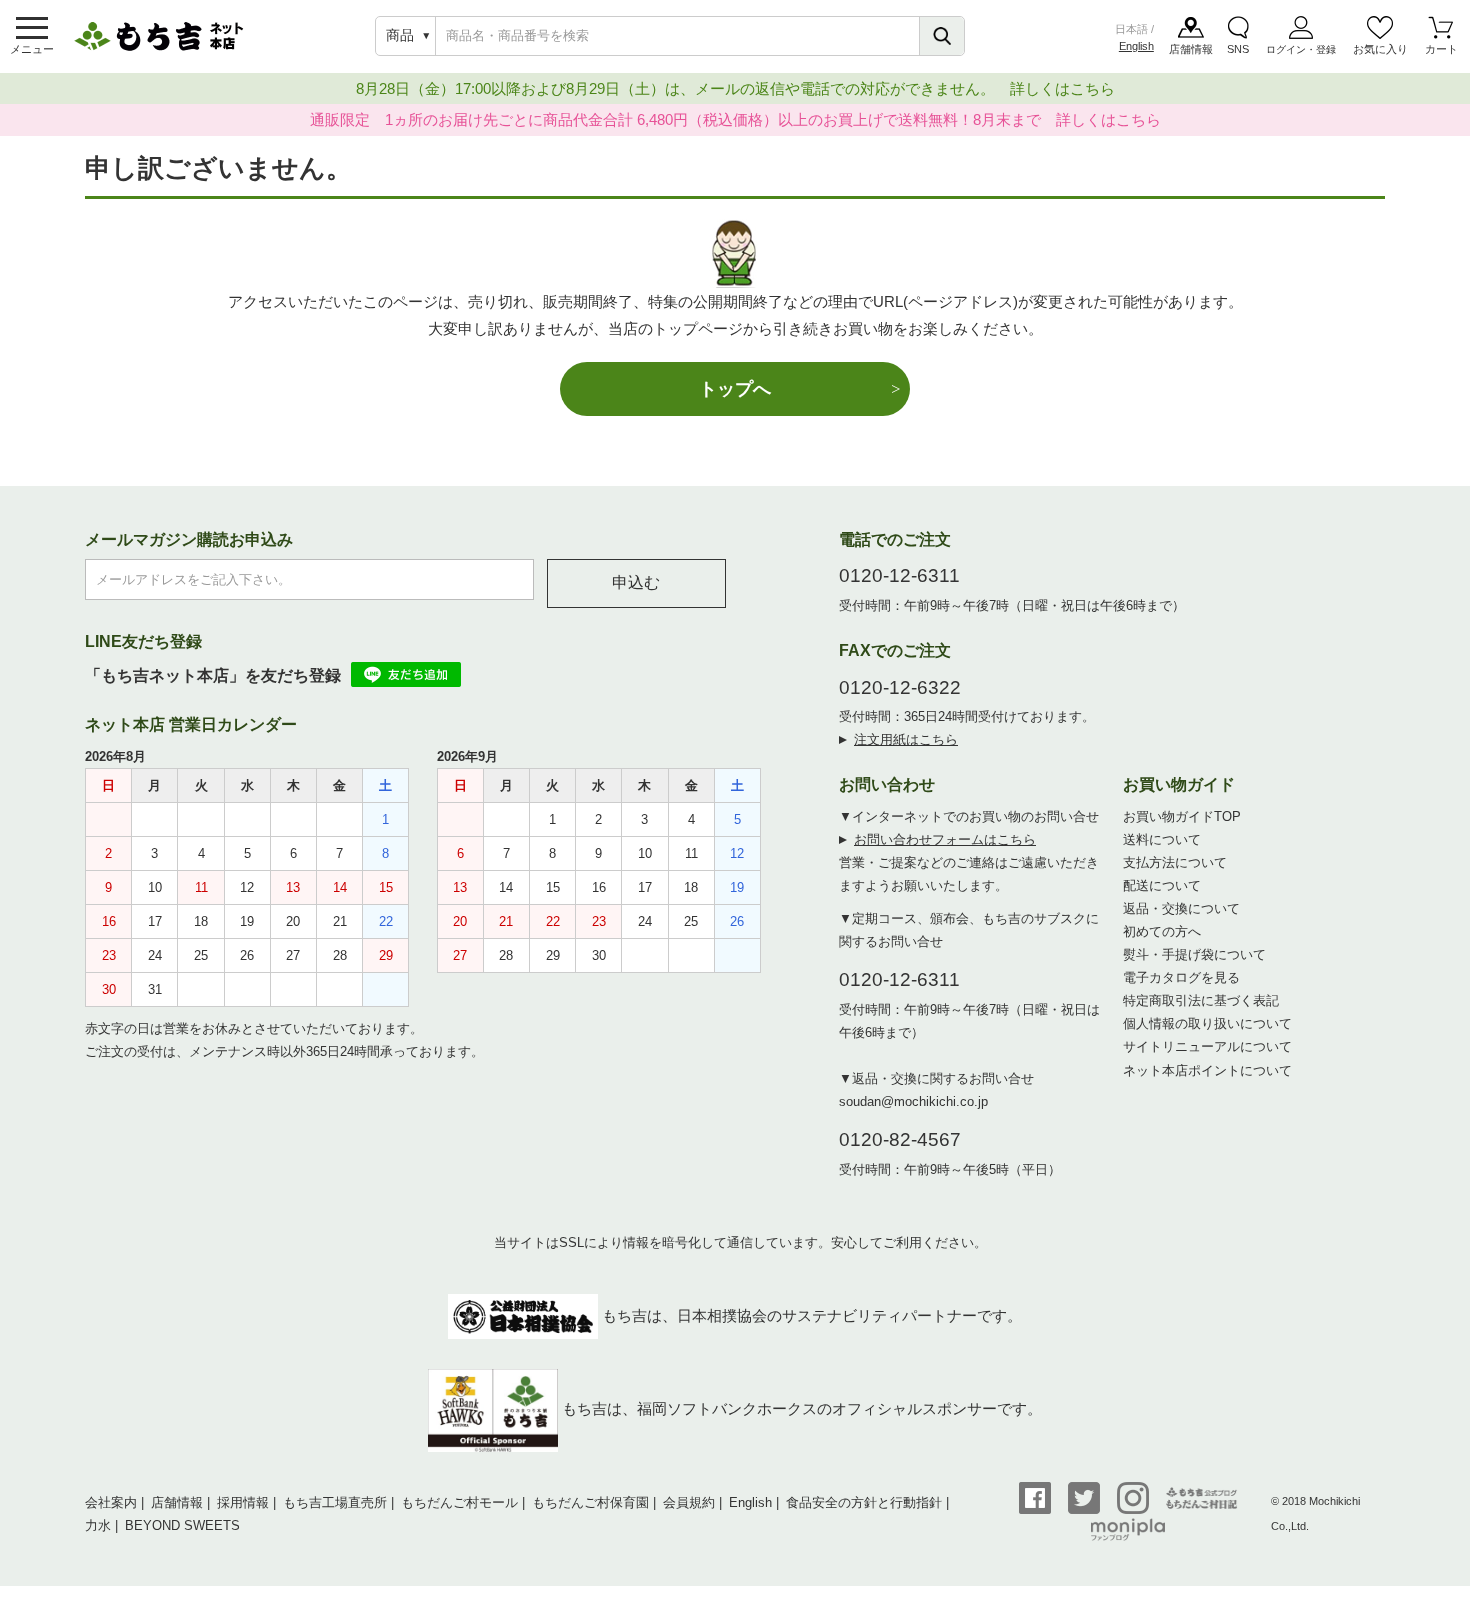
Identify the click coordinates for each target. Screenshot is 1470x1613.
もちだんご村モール (459, 1502)
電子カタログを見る (1181, 977)
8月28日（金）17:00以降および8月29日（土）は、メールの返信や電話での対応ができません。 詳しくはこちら (735, 88)
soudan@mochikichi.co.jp (913, 1101)
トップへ (735, 388)
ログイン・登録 (1301, 49)
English (1136, 46)
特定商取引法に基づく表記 (1201, 1000)
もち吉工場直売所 (335, 1502)
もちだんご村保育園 (590, 1502)
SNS (1238, 49)
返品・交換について (1181, 908)
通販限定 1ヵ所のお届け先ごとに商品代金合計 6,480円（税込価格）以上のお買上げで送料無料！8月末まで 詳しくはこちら (735, 119)
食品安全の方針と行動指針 (864, 1502)
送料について (1162, 839)
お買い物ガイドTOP (1182, 816)
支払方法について (1175, 862)
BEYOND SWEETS (182, 1525)
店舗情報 (1191, 49)
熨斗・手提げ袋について (1194, 954)
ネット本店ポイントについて (1207, 1070)
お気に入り (1380, 49)
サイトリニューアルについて (1207, 1046)
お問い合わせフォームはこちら (945, 839)
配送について (1162, 885)
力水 (98, 1525)
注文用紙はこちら (906, 739)
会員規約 (689, 1502)
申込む (636, 582)
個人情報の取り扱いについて (1207, 1023)
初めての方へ (1162, 931)
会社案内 (111, 1502)
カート (1441, 49)
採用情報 (243, 1502)
